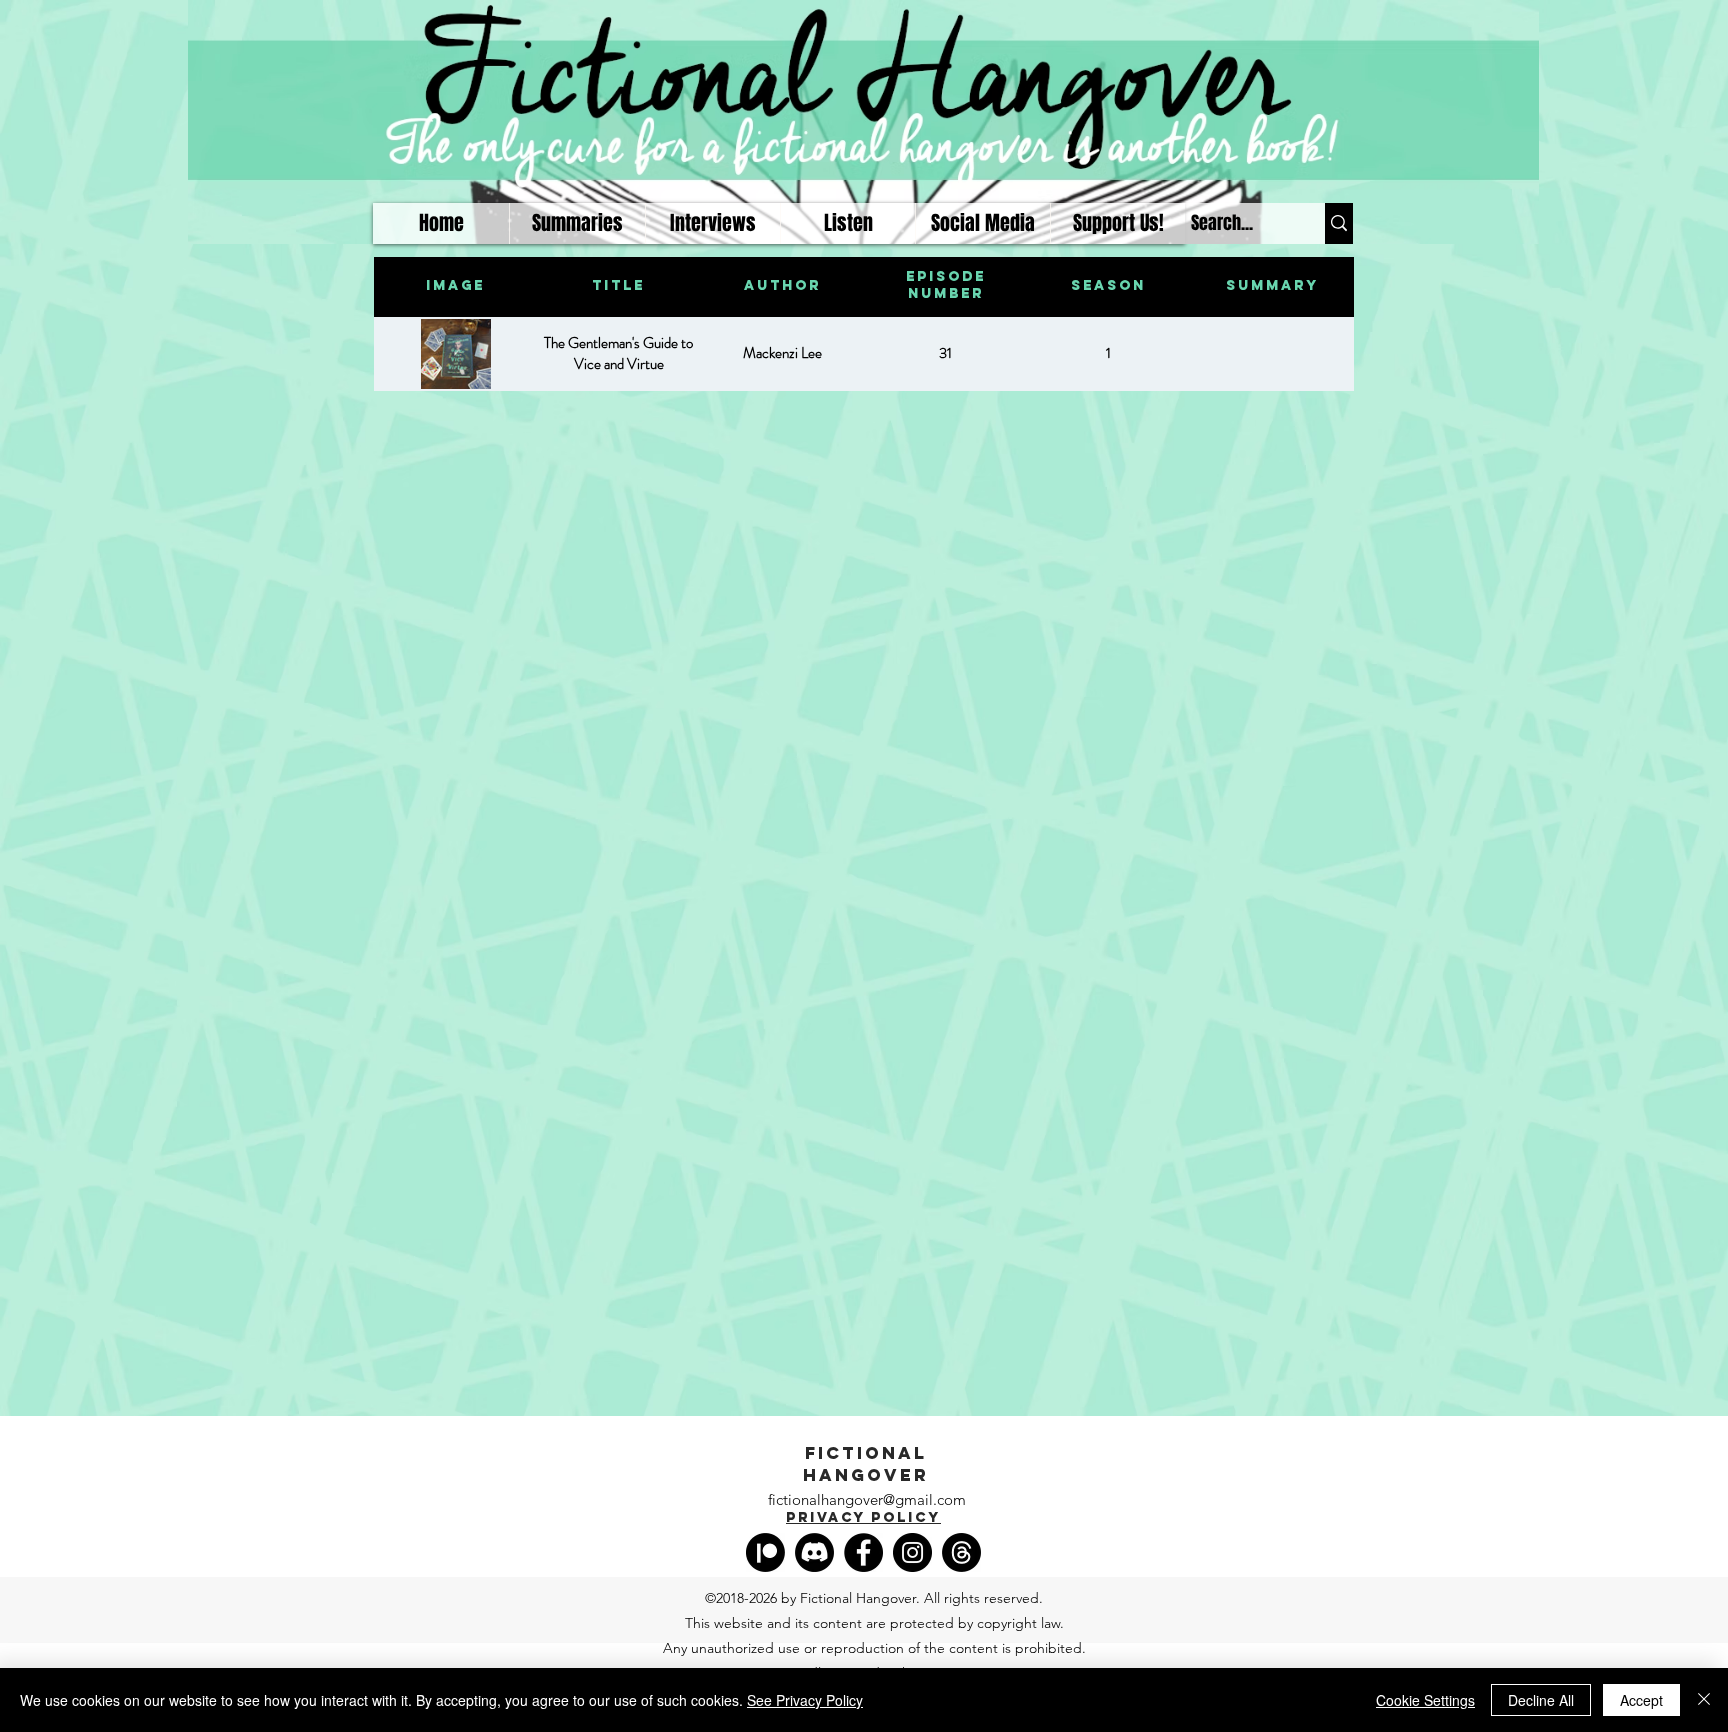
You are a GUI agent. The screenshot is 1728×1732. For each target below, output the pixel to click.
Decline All (1541, 1700)
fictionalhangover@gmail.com (867, 1499)
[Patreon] (765, 1552)
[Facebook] (863, 1552)
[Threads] (961, 1552)
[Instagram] (912, 1552)
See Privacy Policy (805, 1700)
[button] (847, 223)
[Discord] (814, 1552)
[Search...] (1339, 223)
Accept (1641, 1700)
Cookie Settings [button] (1425, 1700)
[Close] (1704, 1700)
